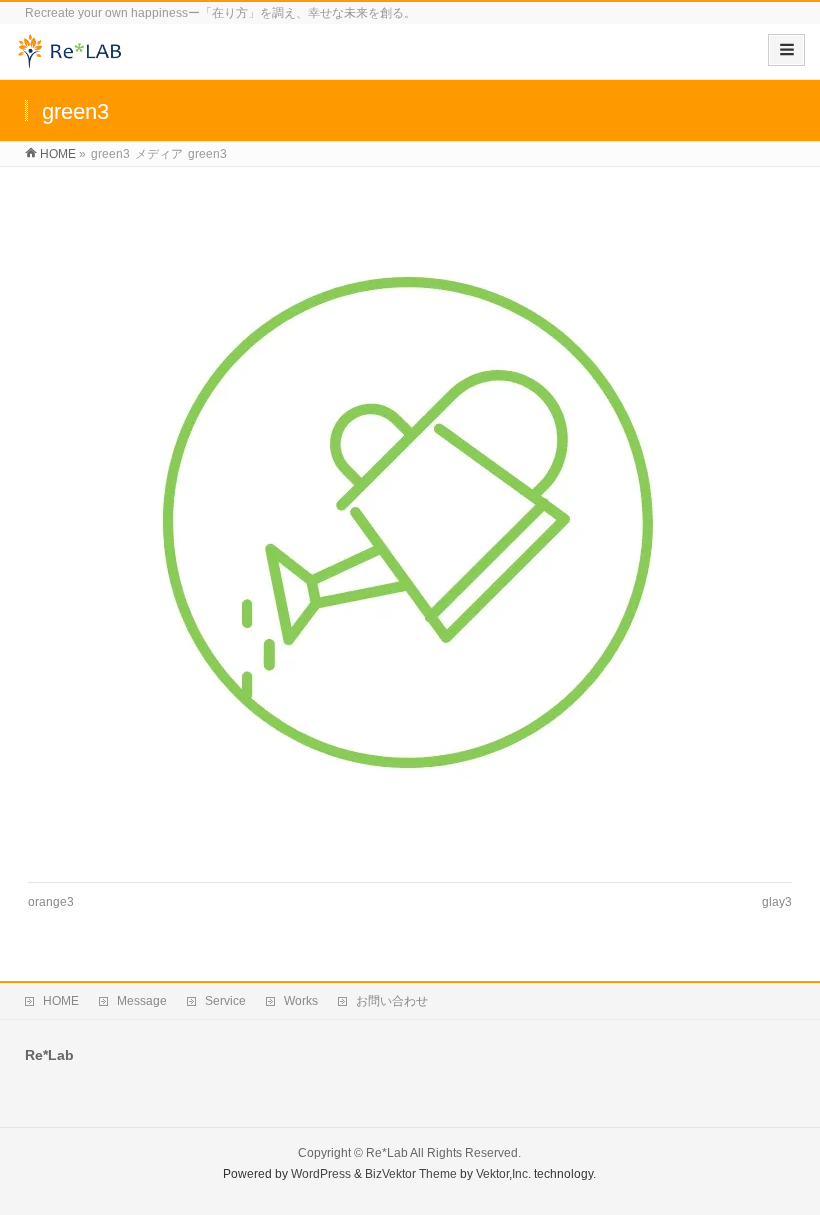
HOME (61, 1001)
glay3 (777, 902)
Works (301, 1001)
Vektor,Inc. (503, 1174)
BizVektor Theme (411, 1174)
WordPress (321, 1174)
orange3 (51, 902)
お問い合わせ (392, 1001)
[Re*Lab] (75, 58)
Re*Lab (387, 1153)
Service (225, 1001)
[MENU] (786, 50)
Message (142, 1001)
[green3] (409, 524)
